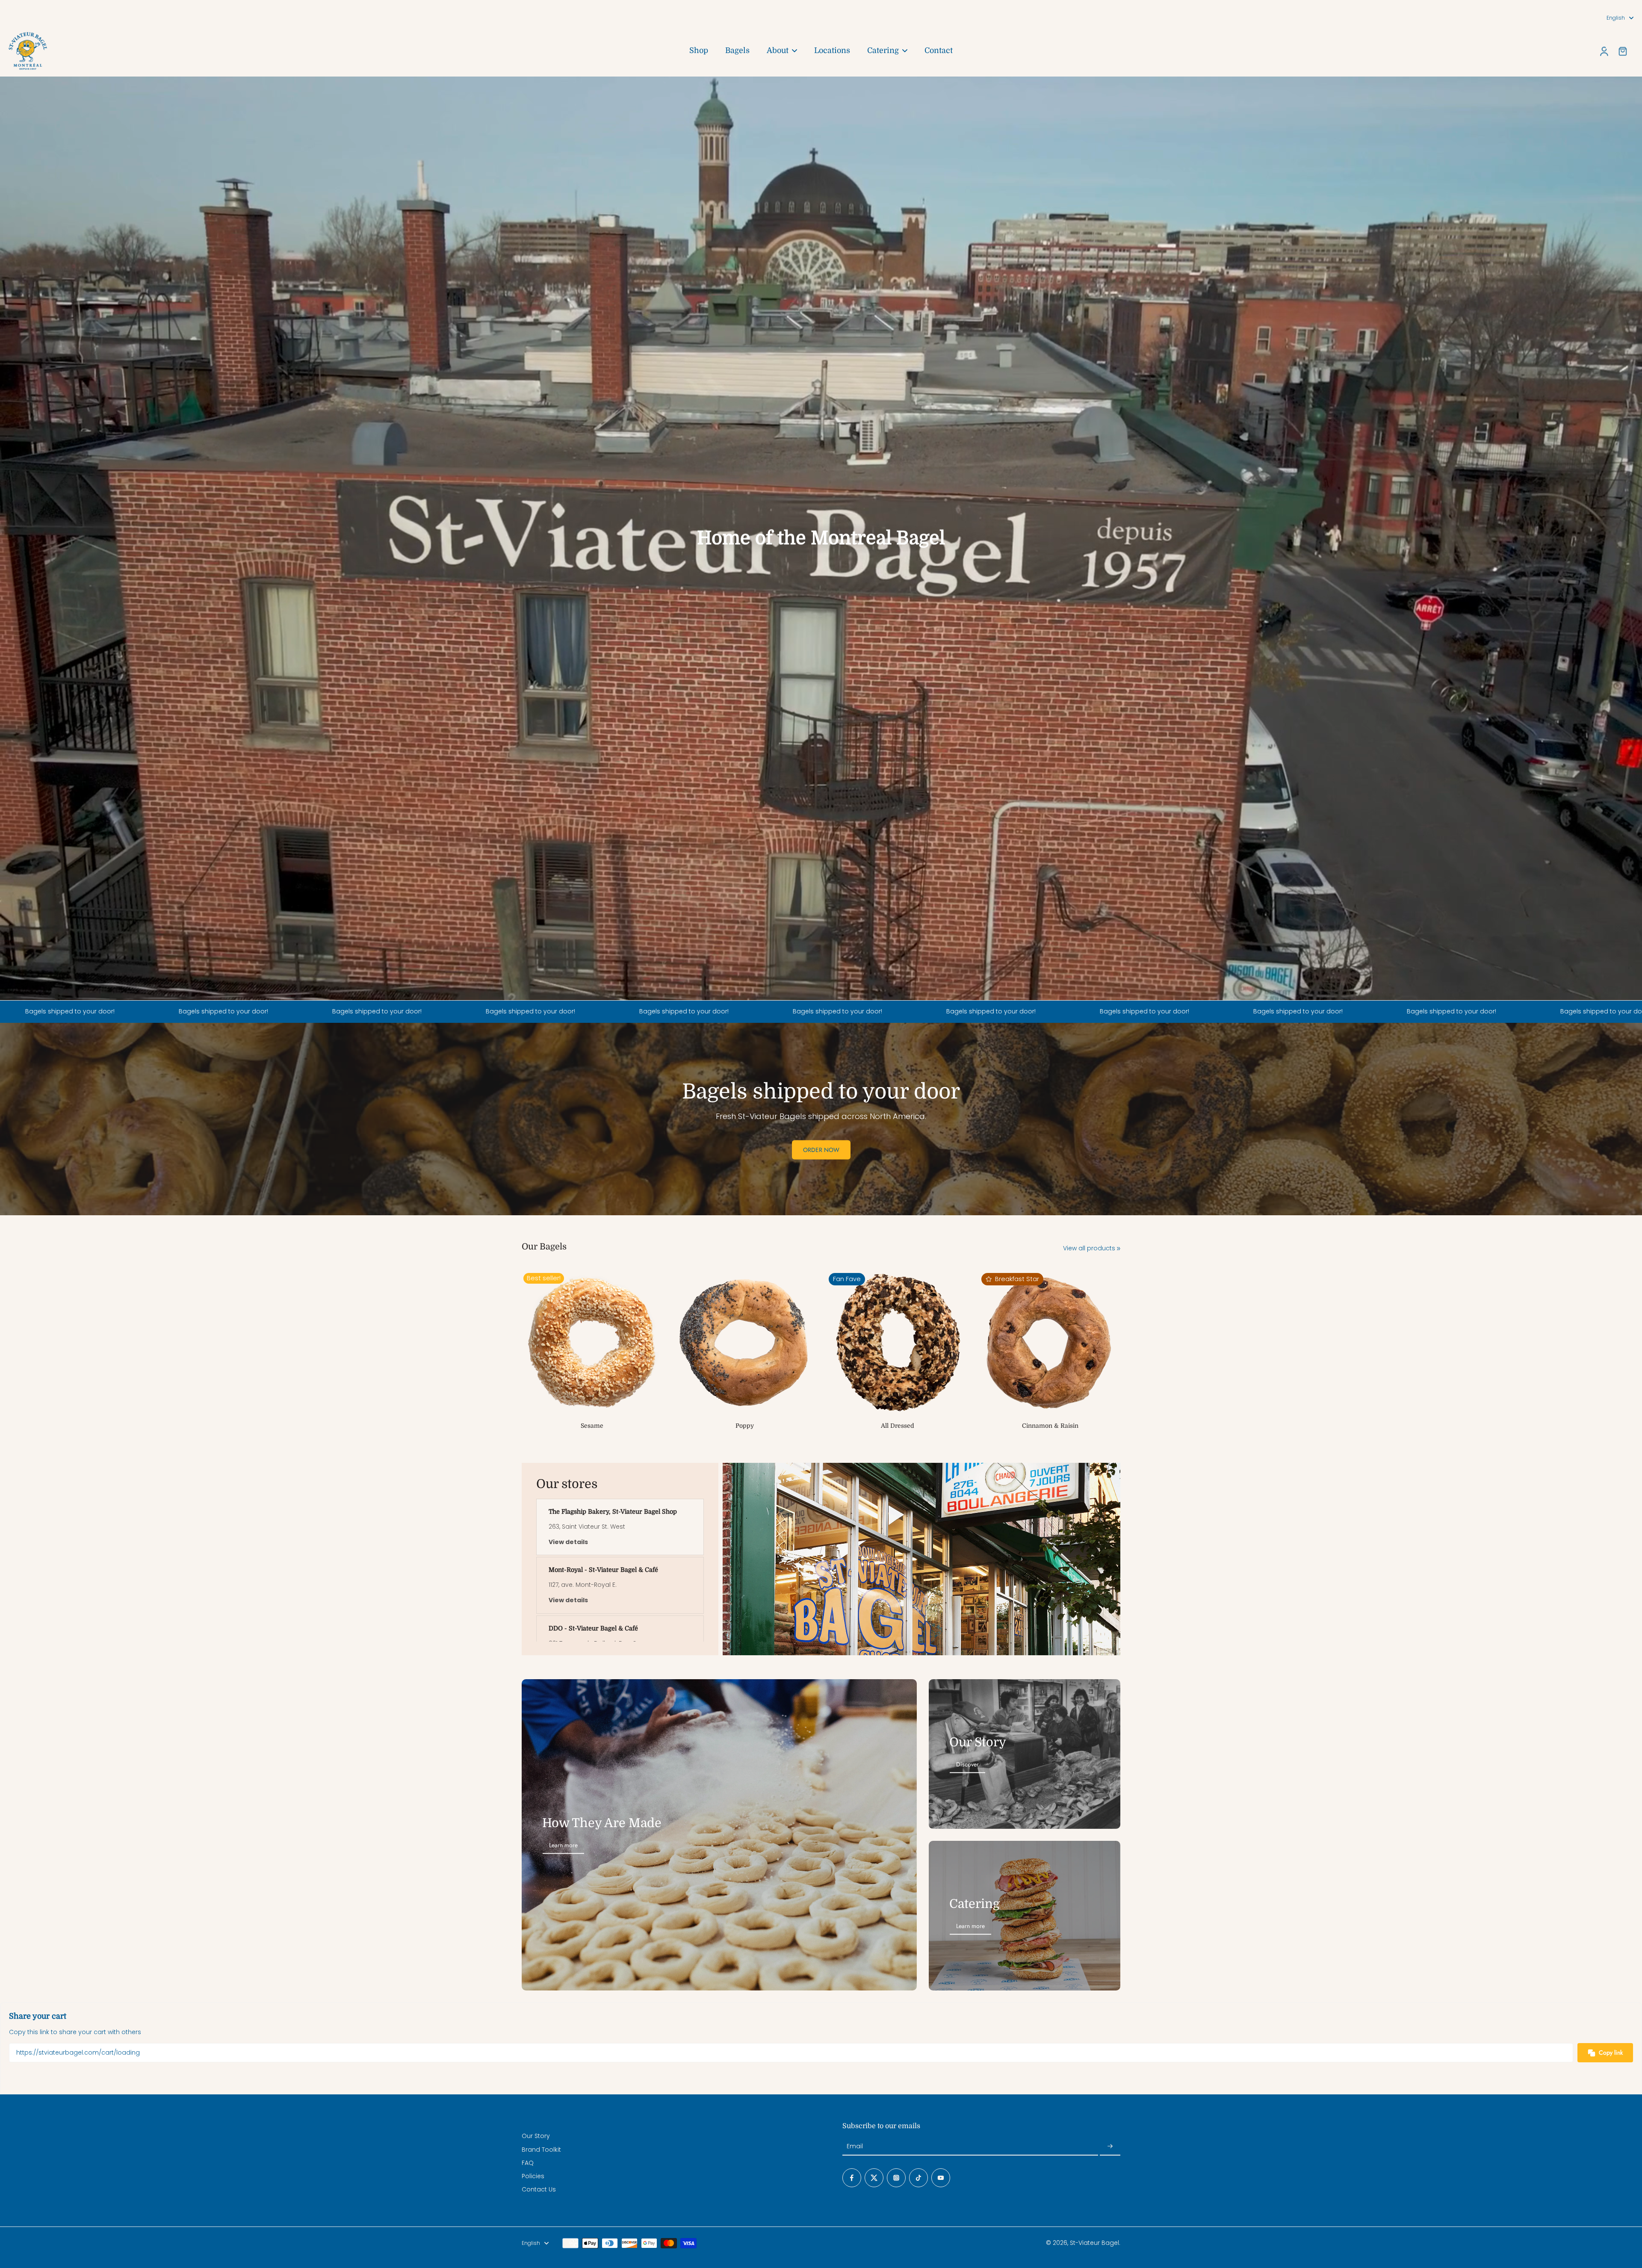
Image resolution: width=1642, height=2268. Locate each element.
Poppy (745, 1426)
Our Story (536, 2136)
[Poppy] (745, 1342)
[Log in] (1604, 51)
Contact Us (539, 2190)
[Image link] (1025, 1754)
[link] (1119, 1249)
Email (855, 2146)
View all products (1089, 1248)
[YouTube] (941, 2178)
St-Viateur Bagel (1094, 2243)
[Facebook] (852, 2178)
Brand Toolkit (541, 2150)
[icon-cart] (1622, 51)
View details (568, 1542)
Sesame (592, 1426)
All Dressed (898, 1426)
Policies (533, 2176)
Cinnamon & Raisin (1050, 1426)
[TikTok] (918, 2178)
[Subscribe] (1110, 2146)
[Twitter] (874, 2178)
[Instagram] (896, 2178)
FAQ (528, 2163)
